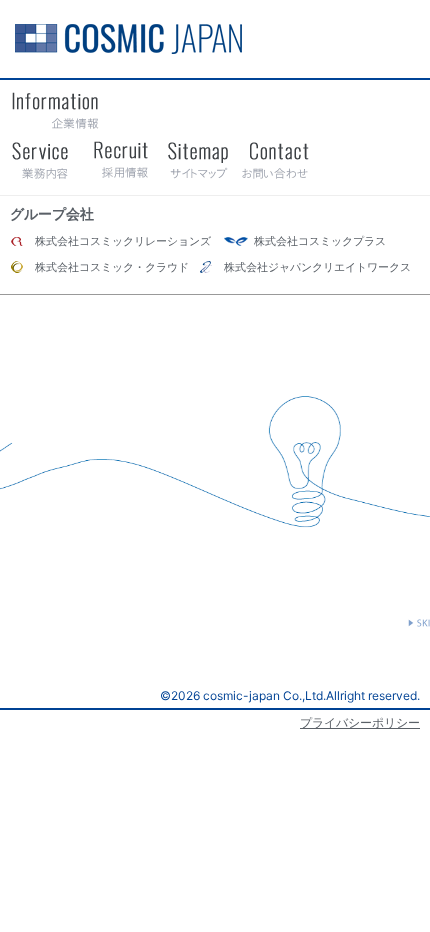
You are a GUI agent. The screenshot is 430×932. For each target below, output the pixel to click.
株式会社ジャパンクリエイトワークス (317, 267)
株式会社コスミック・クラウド (112, 267)
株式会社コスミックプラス (320, 241)
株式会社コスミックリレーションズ (123, 241)
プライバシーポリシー (360, 722)
